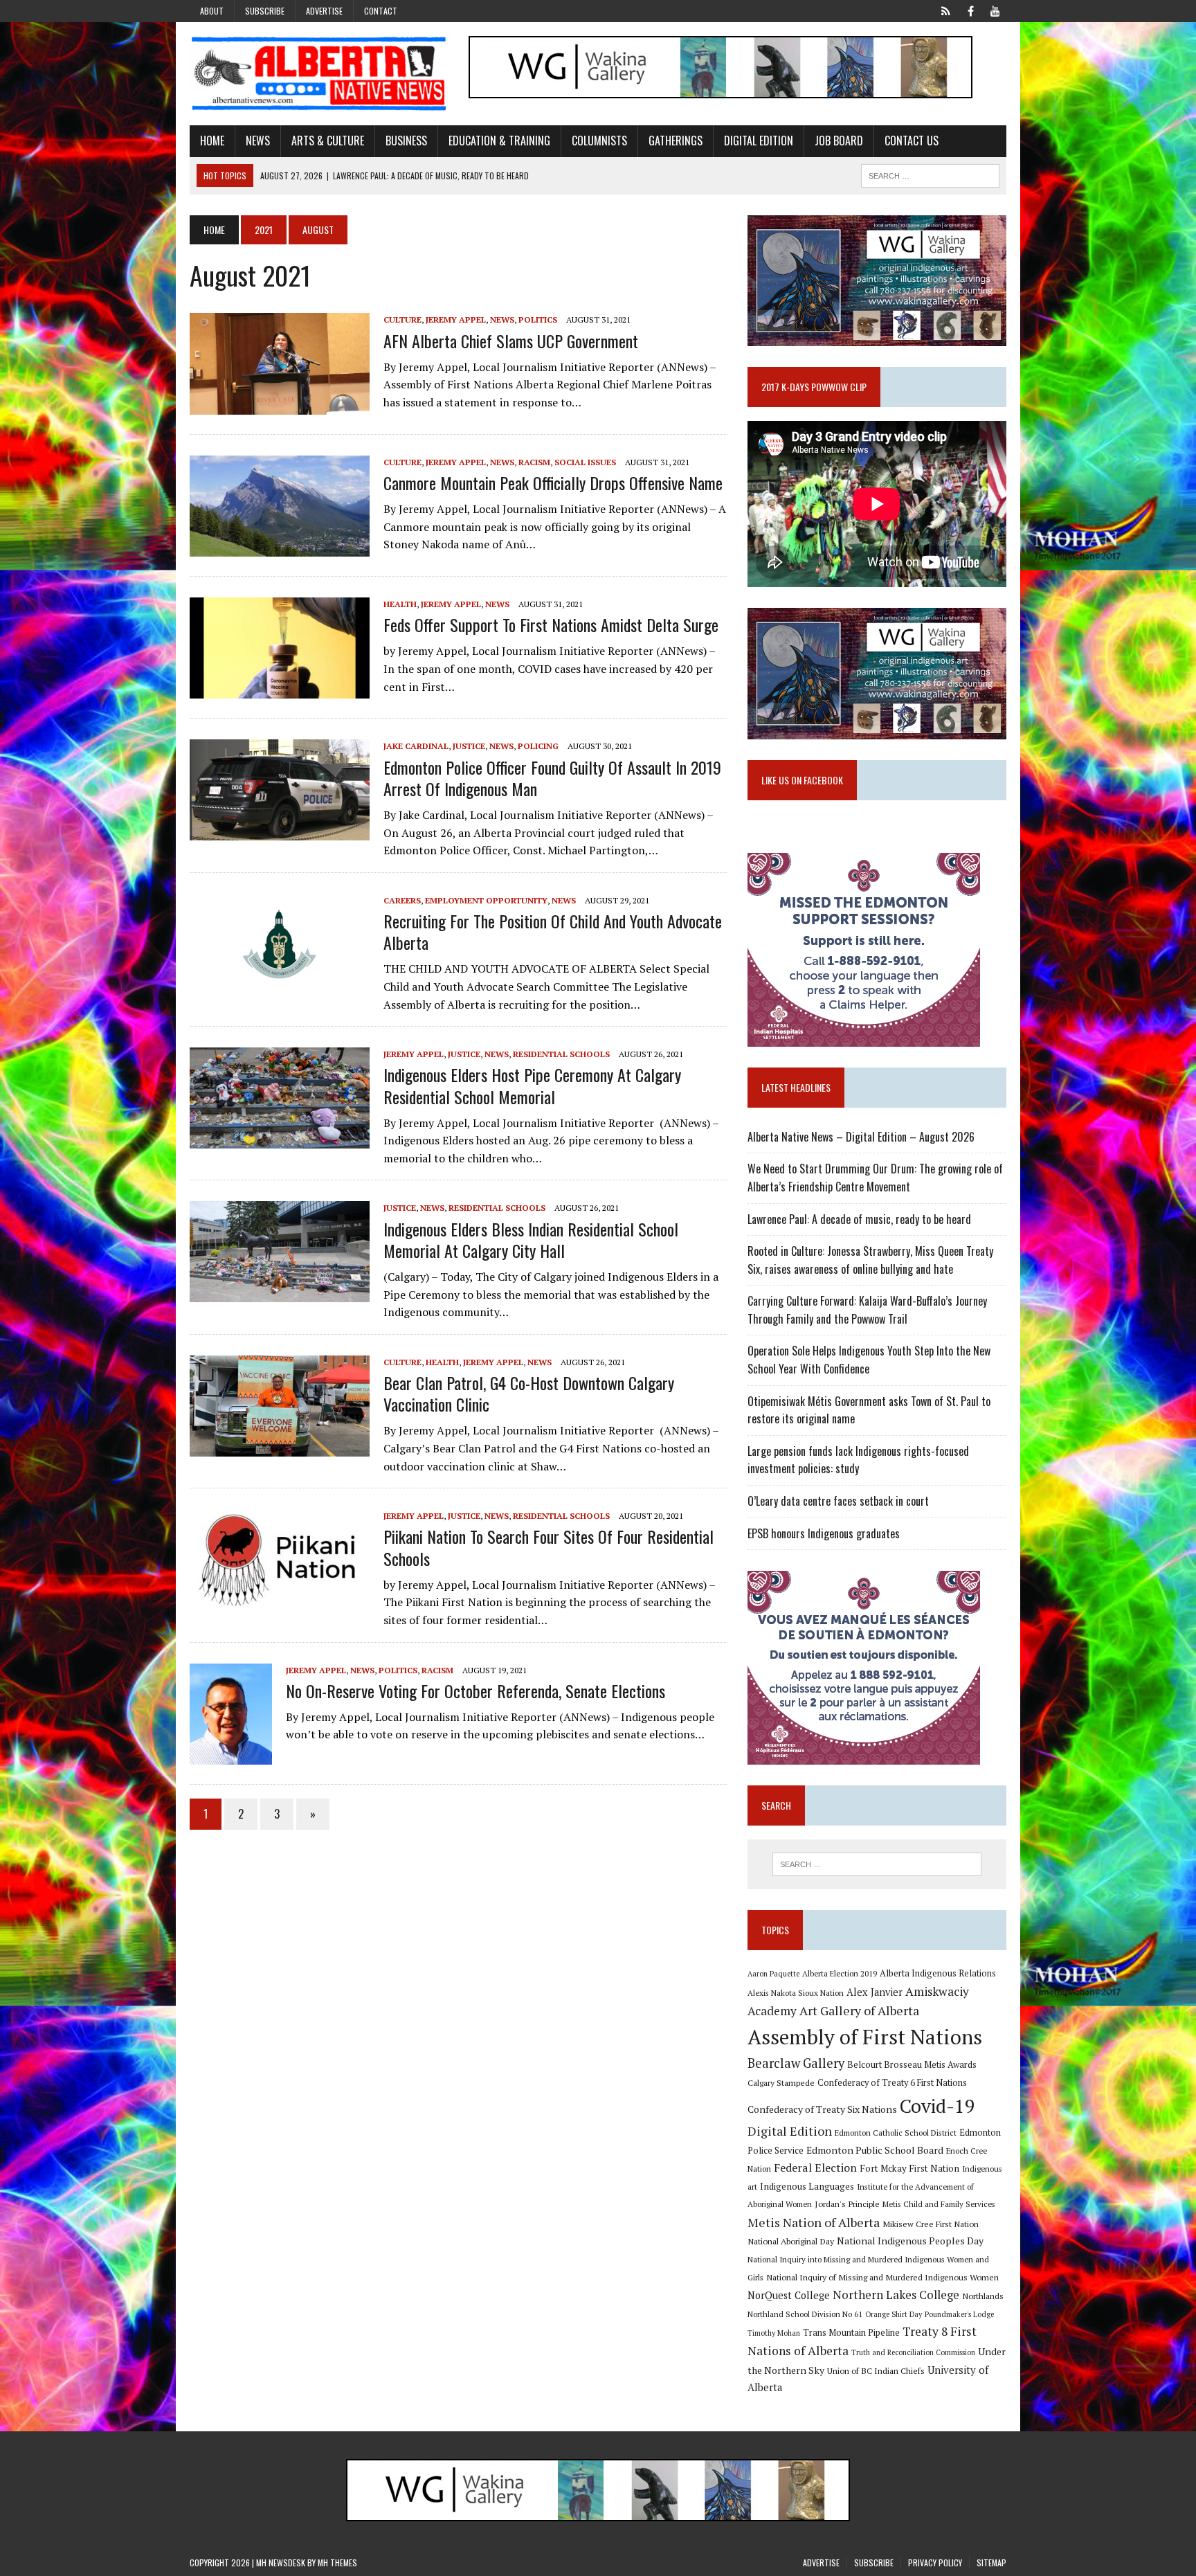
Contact (381, 11)
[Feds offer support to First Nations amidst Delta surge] (280, 690)
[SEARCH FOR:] (930, 174)
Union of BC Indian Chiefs (876, 2370)
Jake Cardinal (416, 746)
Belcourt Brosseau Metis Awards (912, 2065)
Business (406, 141)
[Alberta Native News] (319, 74)
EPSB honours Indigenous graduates (824, 1533)
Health (400, 604)
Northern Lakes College (896, 2295)
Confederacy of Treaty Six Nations (822, 2109)
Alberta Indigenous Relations (938, 1973)
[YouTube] (995, 10)
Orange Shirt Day (894, 2314)
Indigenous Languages (807, 2186)
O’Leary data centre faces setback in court (838, 1501)
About (212, 11)
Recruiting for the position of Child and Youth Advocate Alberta (553, 931)
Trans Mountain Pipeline (851, 2333)
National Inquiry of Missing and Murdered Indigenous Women (882, 2277)
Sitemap (991, 2563)
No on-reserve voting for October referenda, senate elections (475, 1691)
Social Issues (585, 462)
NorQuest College (789, 2295)
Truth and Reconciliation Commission (913, 2352)
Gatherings (676, 141)
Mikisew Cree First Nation (931, 2224)
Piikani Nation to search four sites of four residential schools (549, 1547)
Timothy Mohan (774, 2333)
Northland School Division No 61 (805, 2314)
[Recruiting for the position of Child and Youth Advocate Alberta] (280, 985)
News (258, 141)
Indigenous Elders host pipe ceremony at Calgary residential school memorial (532, 1085)
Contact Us (912, 141)
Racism (534, 462)
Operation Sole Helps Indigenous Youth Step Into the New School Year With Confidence (869, 1360)
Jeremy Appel (456, 319)
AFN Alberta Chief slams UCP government (511, 341)
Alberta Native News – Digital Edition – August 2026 (861, 1137)
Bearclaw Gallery (796, 2063)
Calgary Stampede (781, 2082)
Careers (402, 900)
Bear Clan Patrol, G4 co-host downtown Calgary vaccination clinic (529, 1393)
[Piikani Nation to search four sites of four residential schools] (280, 1601)
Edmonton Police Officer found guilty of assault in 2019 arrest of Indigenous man (552, 778)
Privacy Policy (935, 2563)
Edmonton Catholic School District (896, 2133)
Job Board (839, 141)
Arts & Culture (328, 141)
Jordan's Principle (847, 2204)
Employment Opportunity (486, 900)
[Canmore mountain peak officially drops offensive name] (280, 547)
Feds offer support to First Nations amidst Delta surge (551, 624)
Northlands (983, 2296)
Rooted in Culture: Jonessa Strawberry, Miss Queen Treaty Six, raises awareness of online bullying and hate (870, 1260)
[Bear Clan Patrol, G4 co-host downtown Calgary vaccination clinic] (280, 1447)
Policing (538, 746)
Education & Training (499, 141)
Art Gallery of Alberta (859, 2010)
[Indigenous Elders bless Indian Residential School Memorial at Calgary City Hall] (280, 1293)
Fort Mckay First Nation (909, 2168)
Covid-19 (937, 2106)
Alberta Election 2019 (840, 1973)
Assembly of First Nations (865, 2037)
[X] (945, 10)
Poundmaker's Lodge (959, 2314)
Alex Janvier (875, 1992)
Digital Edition (759, 141)
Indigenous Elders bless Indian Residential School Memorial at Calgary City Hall (531, 1240)
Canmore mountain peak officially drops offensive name (553, 483)
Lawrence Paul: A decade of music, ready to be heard (859, 1219)
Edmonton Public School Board (875, 2150)
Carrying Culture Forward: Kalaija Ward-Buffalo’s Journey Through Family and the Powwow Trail (867, 1310)
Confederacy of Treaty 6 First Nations (892, 2083)
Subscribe (265, 11)
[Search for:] (877, 1864)
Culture (402, 319)
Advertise (324, 11)
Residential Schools (561, 1054)
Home (212, 141)
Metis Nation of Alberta (814, 2222)
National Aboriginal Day (791, 2241)
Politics (538, 319)
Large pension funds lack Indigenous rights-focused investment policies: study (858, 1460)
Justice (469, 746)
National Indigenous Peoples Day (910, 2241)
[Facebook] (970, 10)
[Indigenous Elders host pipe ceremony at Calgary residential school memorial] (280, 1140)
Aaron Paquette (773, 1974)
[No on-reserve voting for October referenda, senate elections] (231, 1755)
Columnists (599, 141)
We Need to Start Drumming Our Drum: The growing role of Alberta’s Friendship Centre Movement (875, 1178)
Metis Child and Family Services (939, 2204)
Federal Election (815, 2168)
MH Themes (337, 2563)
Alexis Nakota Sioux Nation (796, 1993)
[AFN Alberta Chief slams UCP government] (280, 405)
